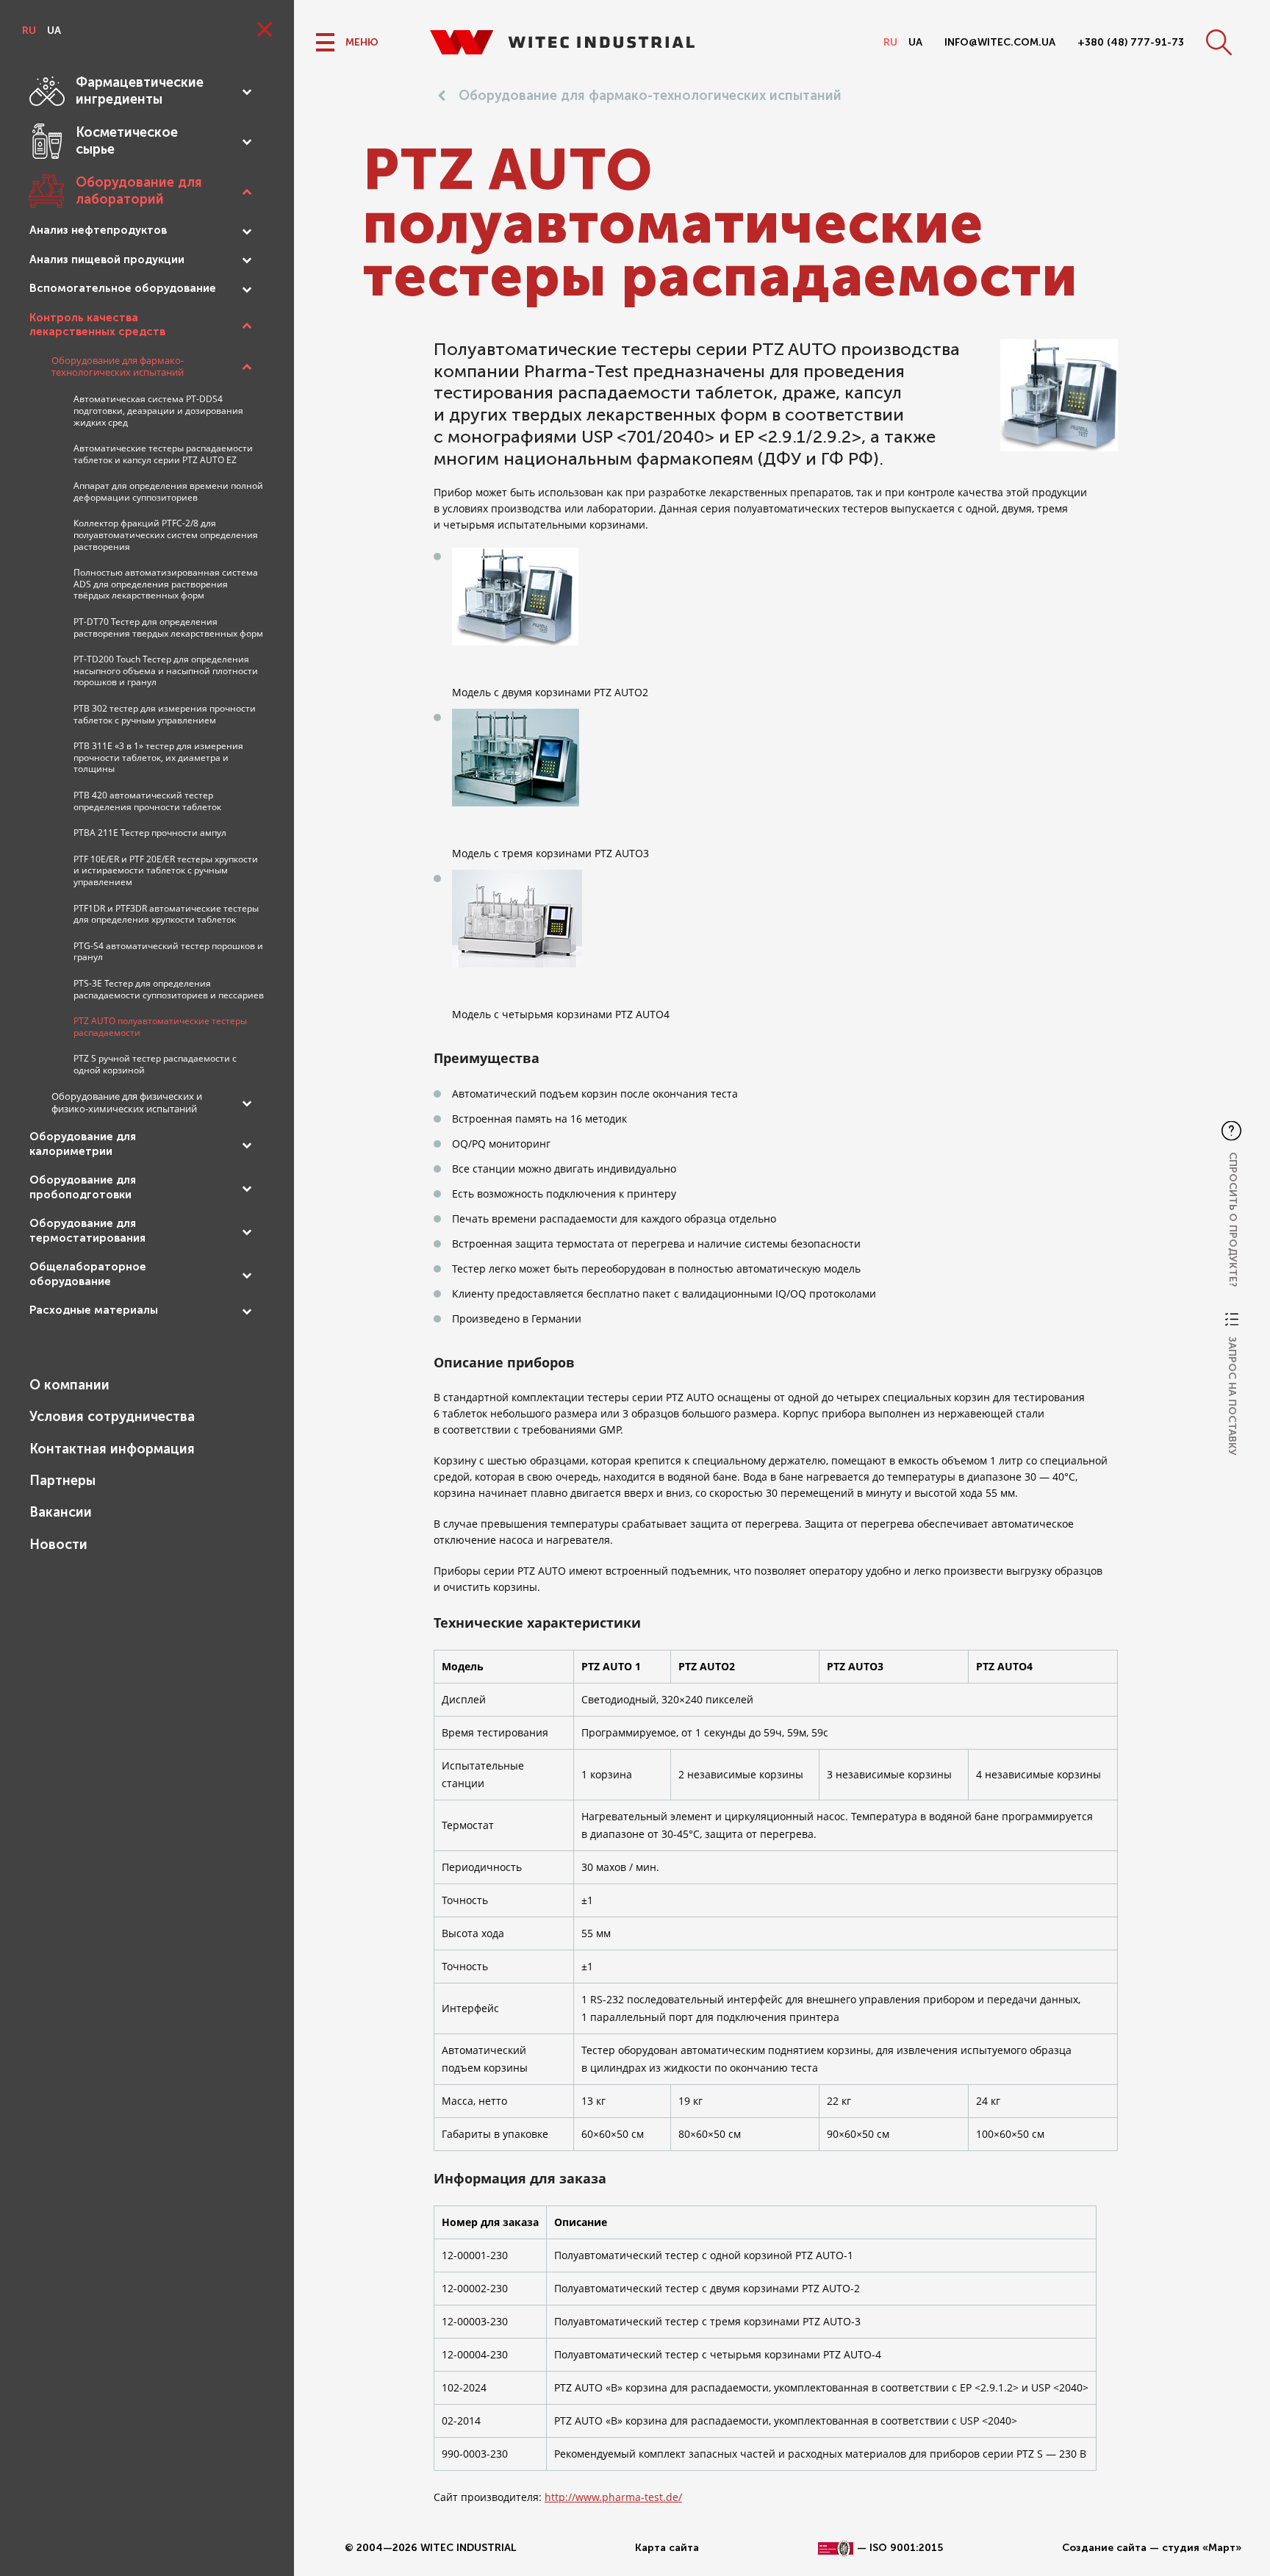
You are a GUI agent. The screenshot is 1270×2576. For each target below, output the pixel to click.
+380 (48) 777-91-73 (1131, 42)
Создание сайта (1104, 2548)
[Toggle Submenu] (246, 91)
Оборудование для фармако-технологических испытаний (650, 96)
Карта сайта (667, 2548)
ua (54, 31)
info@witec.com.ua (1000, 42)
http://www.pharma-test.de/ (613, 2497)
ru (29, 31)
